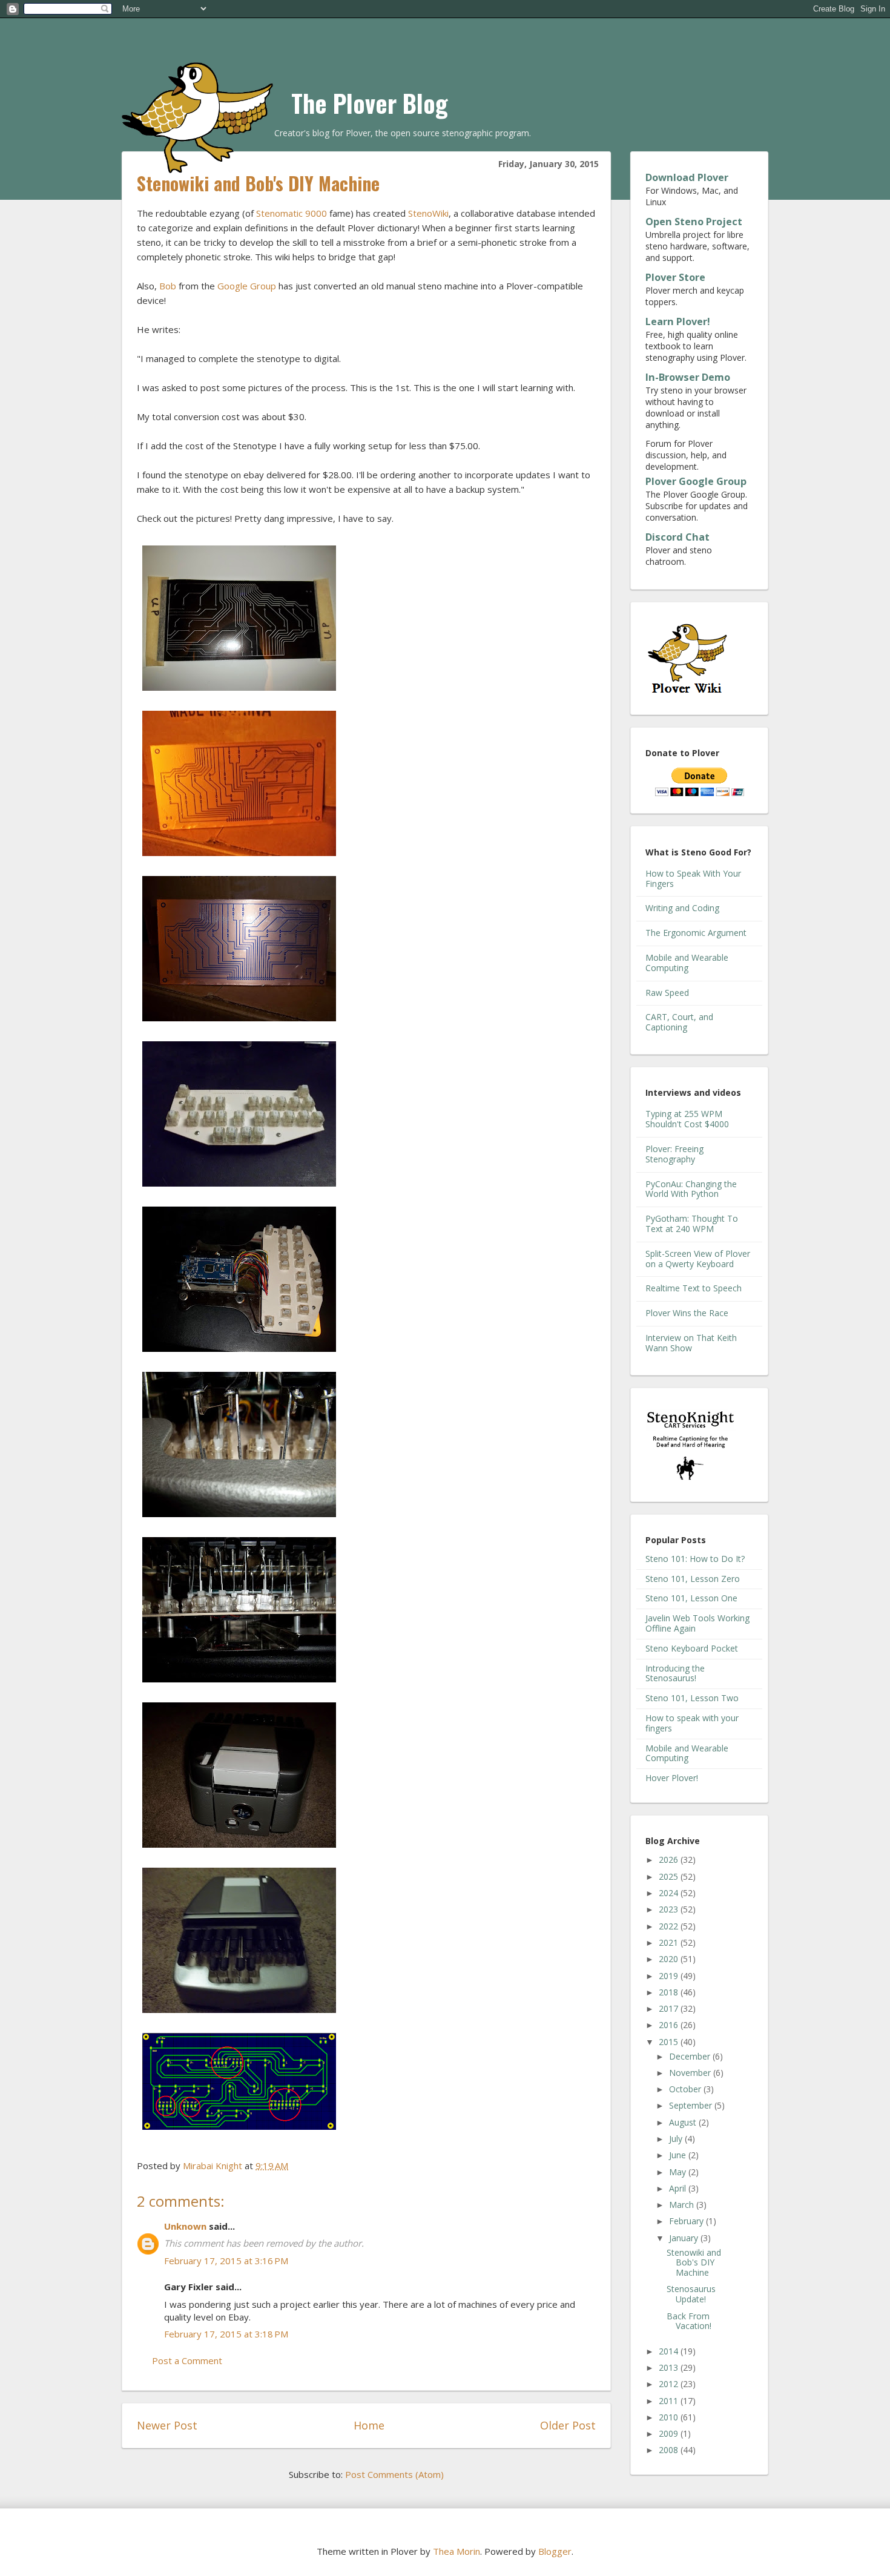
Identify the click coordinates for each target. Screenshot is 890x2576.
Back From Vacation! (689, 2321)
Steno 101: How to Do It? (695, 1559)
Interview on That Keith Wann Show (691, 1343)
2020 (670, 1959)
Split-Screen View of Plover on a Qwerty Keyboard (698, 1259)
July (677, 2139)
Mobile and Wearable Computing (687, 963)
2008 (670, 2450)
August (684, 2122)
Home (369, 2425)
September (692, 2105)
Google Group (247, 286)
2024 (670, 1893)
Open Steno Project (694, 222)
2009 (670, 2433)
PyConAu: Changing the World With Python (691, 1189)
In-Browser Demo (688, 377)
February (687, 2221)
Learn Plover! (678, 321)
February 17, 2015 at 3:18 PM (226, 2334)
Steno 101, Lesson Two (692, 1698)
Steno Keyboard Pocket (692, 1648)
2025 (670, 1876)
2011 (670, 2401)
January (685, 2238)
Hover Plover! (672, 1778)
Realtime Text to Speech (694, 1288)
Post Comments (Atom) (394, 2474)
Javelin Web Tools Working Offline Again (697, 1623)
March (683, 2205)
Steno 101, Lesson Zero (693, 1579)
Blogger (555, 2551)
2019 (670, 1976)
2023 (670, 1909)
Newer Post (167, 2425)
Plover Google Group (696, 481)
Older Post (568, 2425)
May (679, 2172)
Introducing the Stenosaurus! (675, 1673)
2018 (670, 1992)
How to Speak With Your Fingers (693, 878)
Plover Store (675, 277)
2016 (670, 2025)
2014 (670, 2351)
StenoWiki (428, 213)
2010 (670, 2417)
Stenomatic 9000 (292, 213)
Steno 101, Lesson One (691, 1598)
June (679, 2155)
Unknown (185, 2226)
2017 (670, 2008)
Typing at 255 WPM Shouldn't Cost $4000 (687, 1119)
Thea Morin (457, 2551)
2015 (670, 2042)
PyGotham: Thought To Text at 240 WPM (692, 1224)
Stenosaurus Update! (691, 2294)
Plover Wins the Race (687, 1313)
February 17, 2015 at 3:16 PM (226, 2261)
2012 (670, 2384)
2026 (670, 1860)
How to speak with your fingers (692, 1723)
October (686, 2089)
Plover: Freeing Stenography (674, 1154)
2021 (670, 1942)
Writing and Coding (682, 908)
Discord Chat (677, 537)
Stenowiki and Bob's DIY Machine (694, 2263)
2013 (670, 2367)
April (679, 2188)
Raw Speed (667, 993)
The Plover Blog (370, 103)
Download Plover (687, 177)
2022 (670, 1926)
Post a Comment (187, 2360)
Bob (168, 286)
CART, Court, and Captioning (679, 1022)
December (691, 2056)
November (691, 2073)
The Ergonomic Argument (696, 933)
